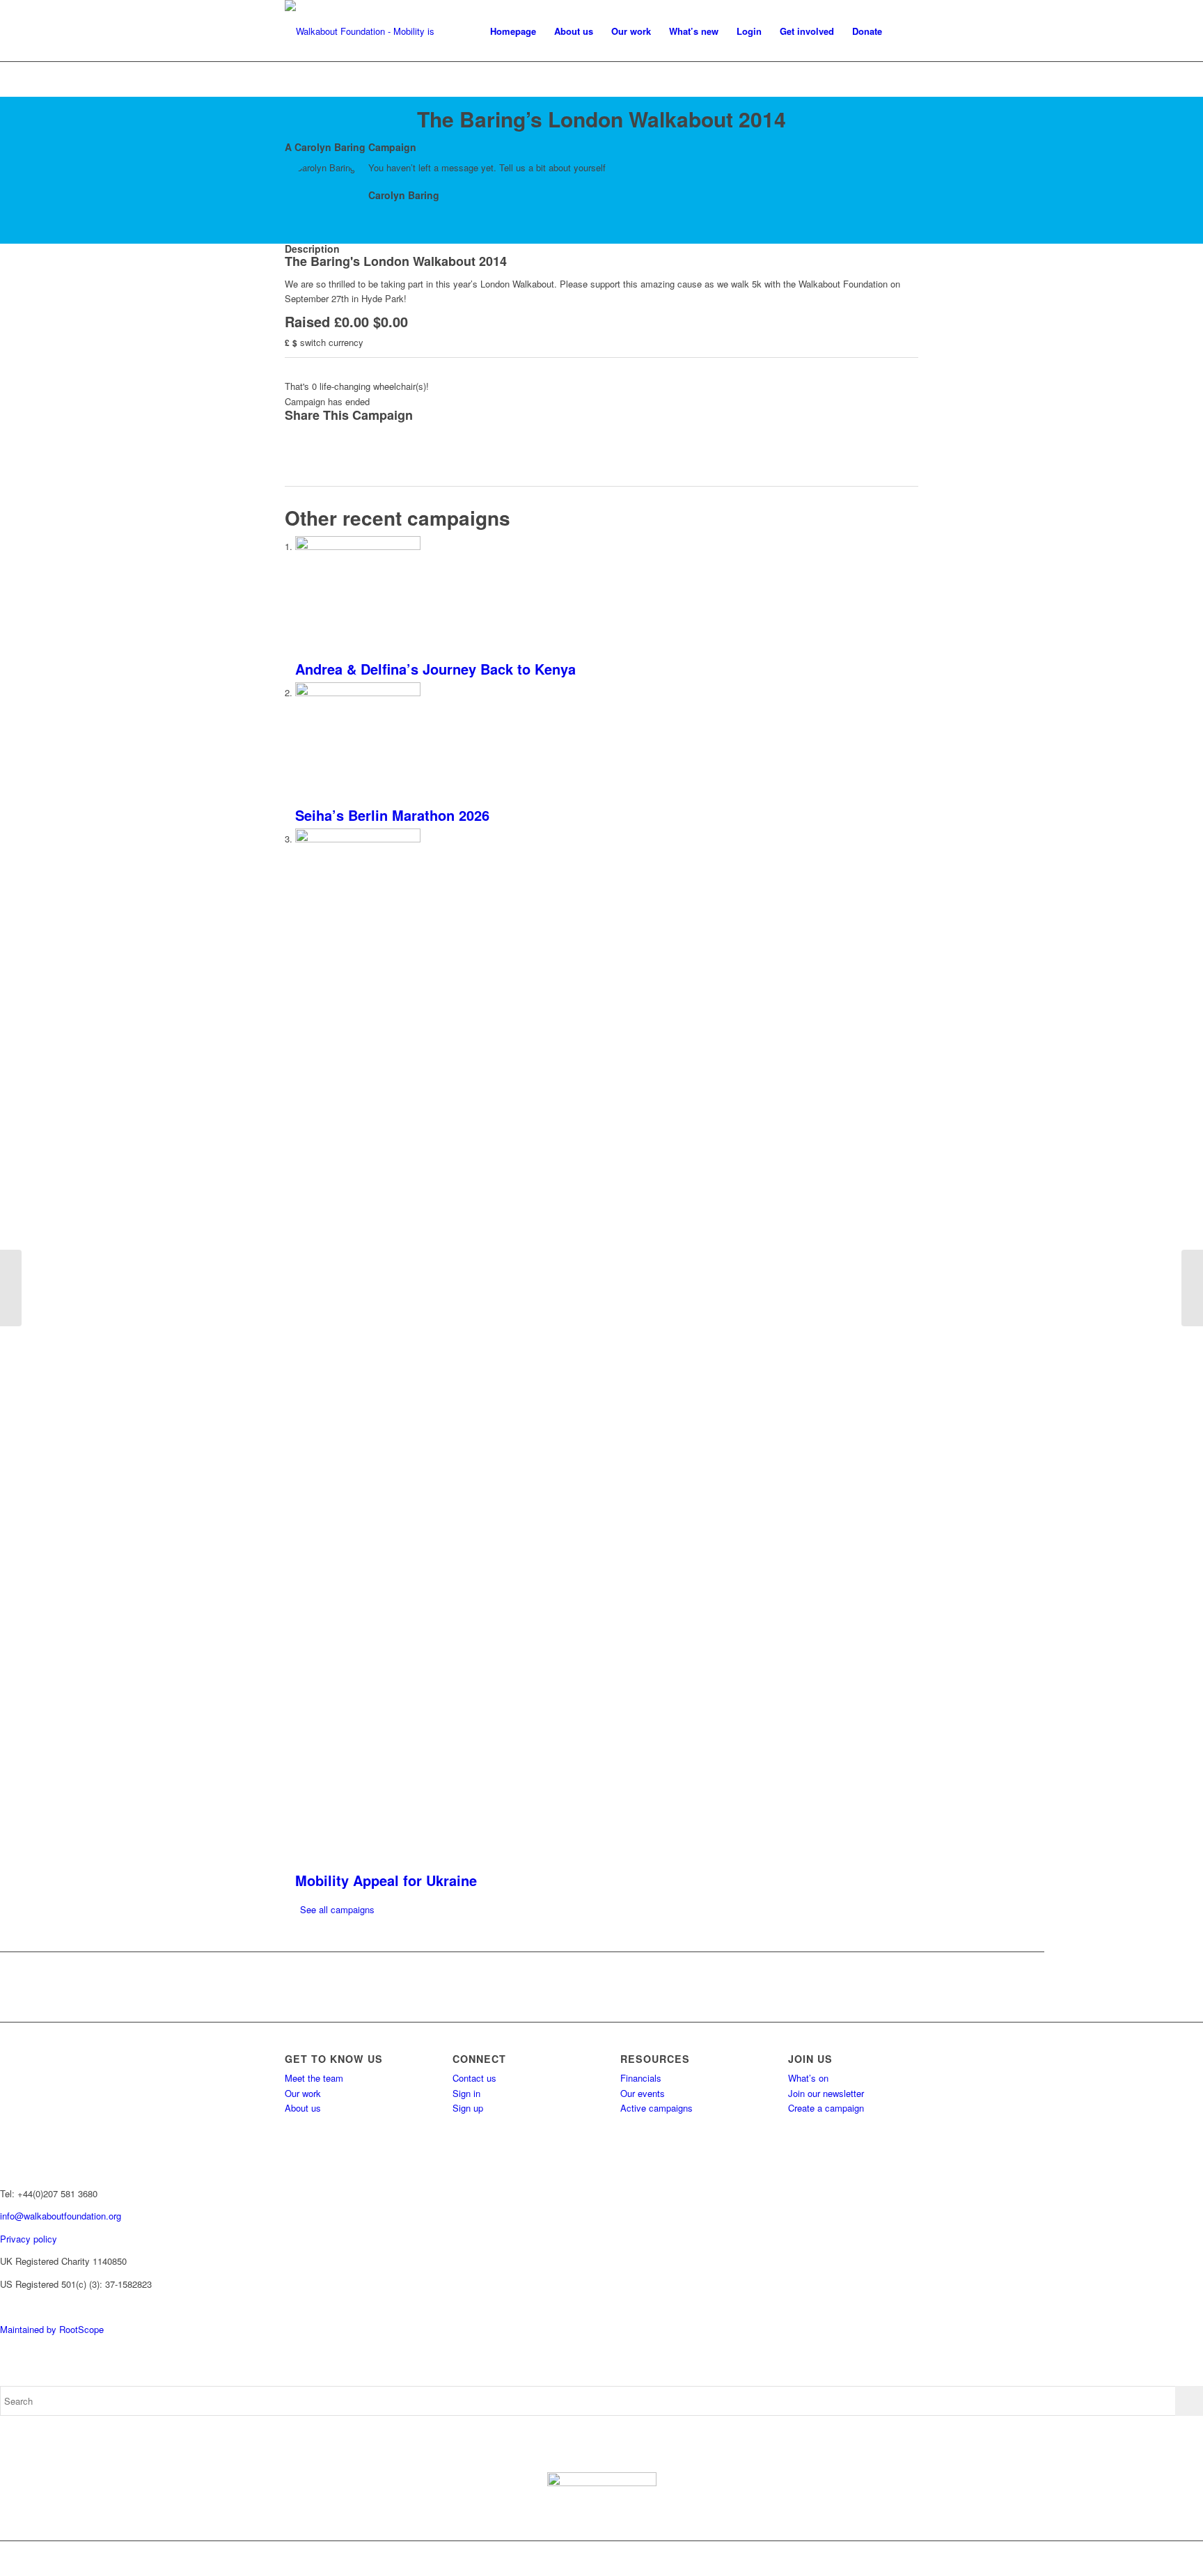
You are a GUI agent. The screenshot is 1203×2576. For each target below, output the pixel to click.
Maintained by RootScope (52, 2329)
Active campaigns (656, 2108)
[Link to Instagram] (866, 2559)
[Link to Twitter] (845, 2559)
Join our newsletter (826, 2093)
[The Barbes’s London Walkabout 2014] (11, 1288)
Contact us (474, 2078)
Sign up (468, 2108)
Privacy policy (29, 2239)
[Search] (905, 31)
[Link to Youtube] (887, 2559)
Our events (643, 2093)
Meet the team (314, 2078)
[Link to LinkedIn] (908, 2559)
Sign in (466, 2093)
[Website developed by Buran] (1, 2306)
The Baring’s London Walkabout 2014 (601, 119)
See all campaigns (337, 1909)
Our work (303, 2093)
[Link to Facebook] (824, 2559)
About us (303, 2108)
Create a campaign (826, 2108)
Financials (641, 2078)
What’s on (808, 2078)
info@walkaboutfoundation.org (61, 2216)
